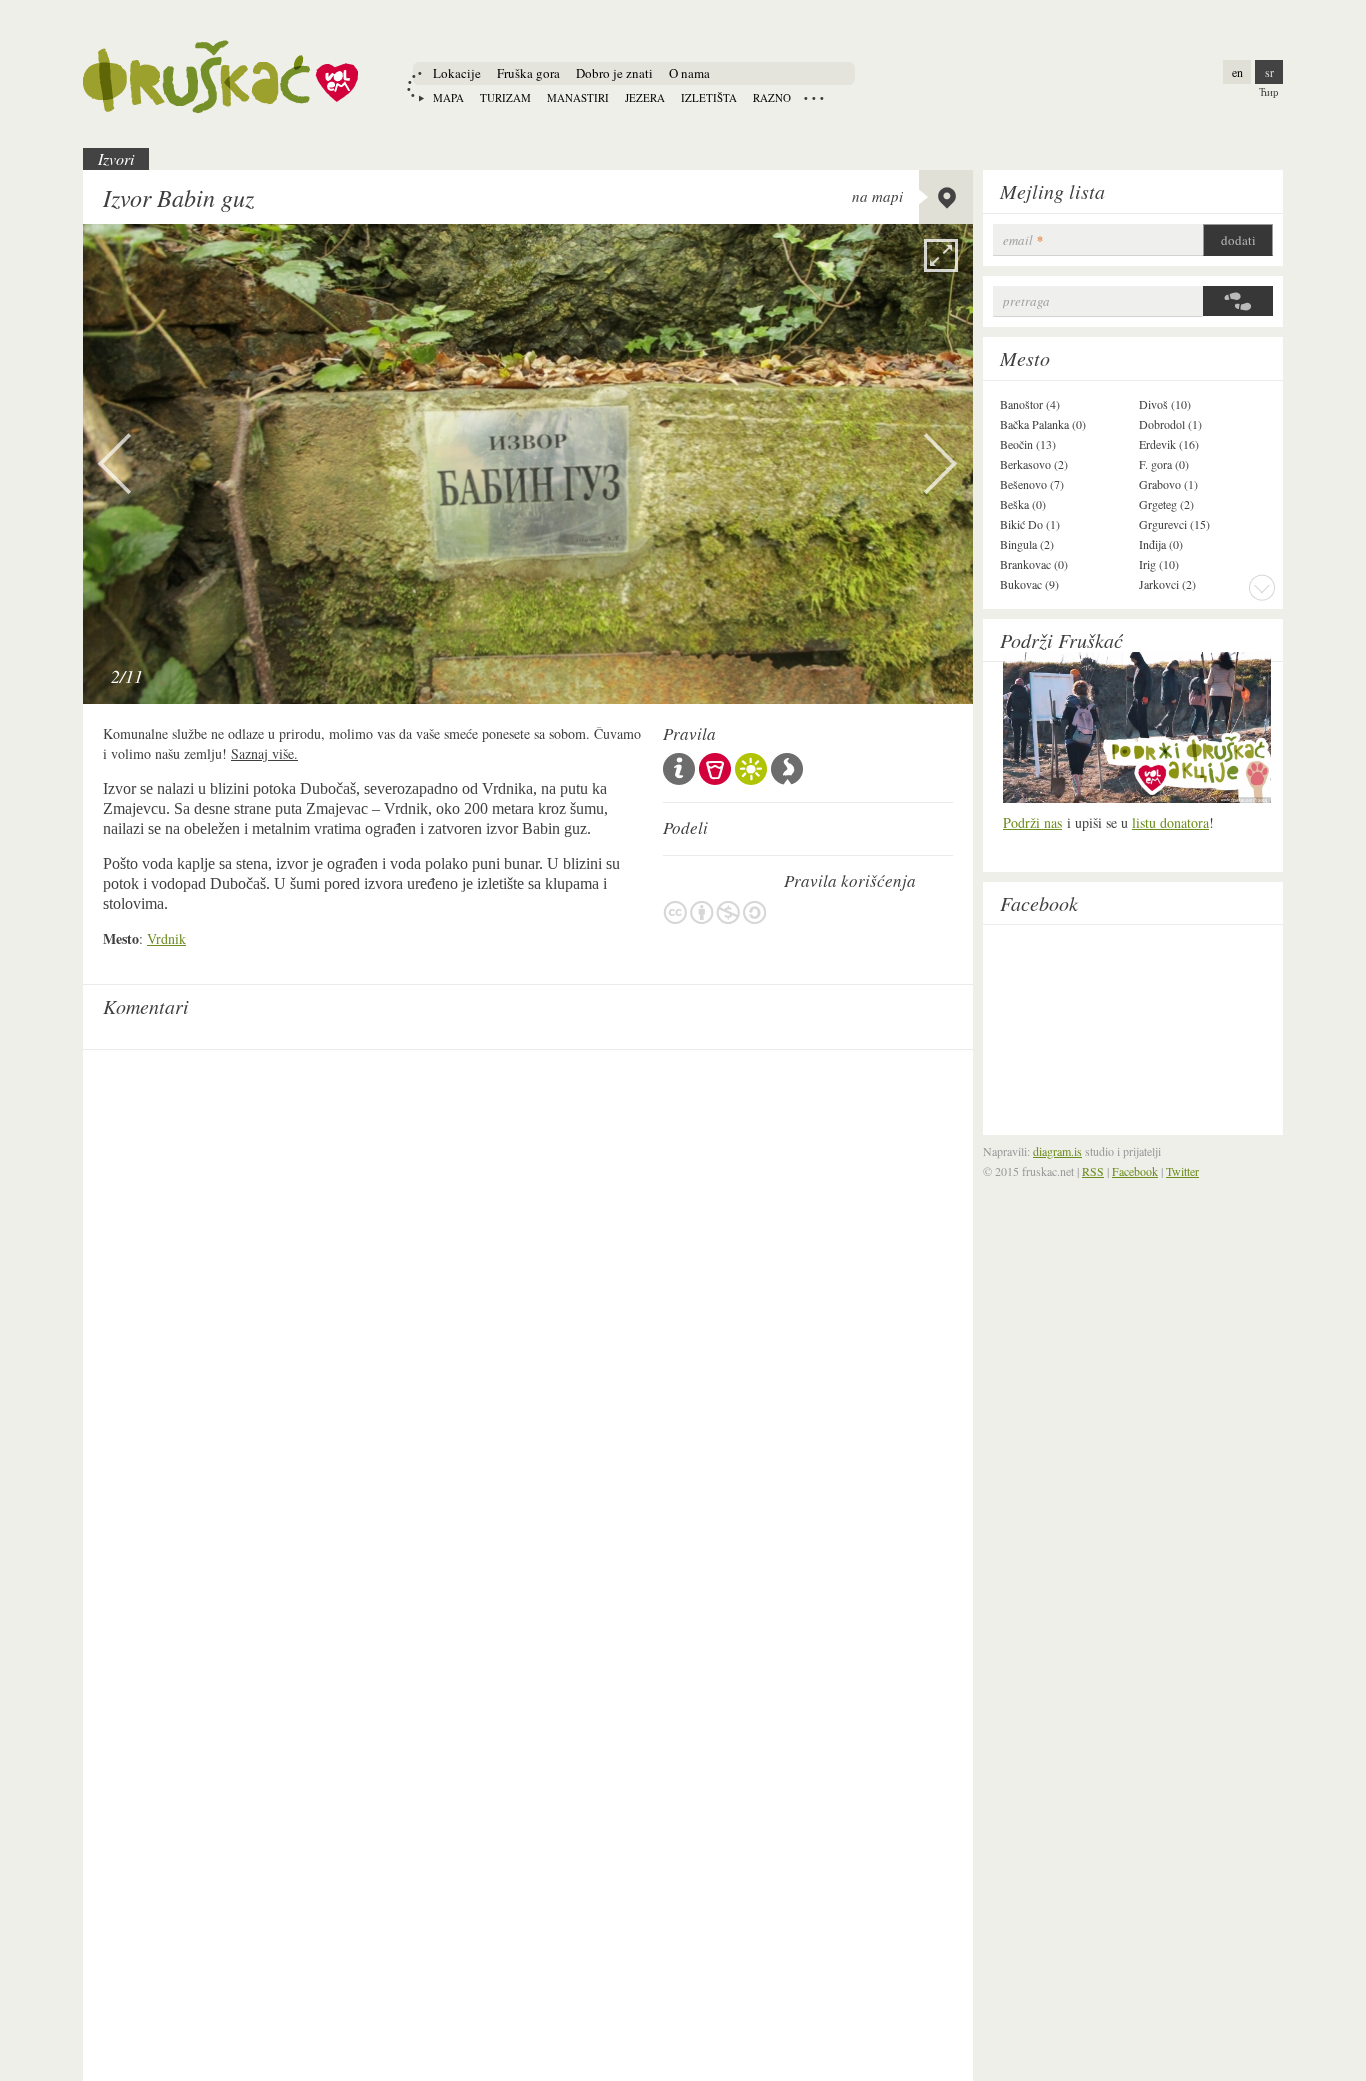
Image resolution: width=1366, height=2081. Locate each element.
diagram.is (1057, 1151)
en (1237, 72)
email (1023, 240)
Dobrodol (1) (1170, 424)
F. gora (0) (1164, 464)
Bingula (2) (1027, 544)
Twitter (1182, 1171)
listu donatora (1170, 822)
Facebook (1039, 903)
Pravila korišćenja (715, 912)
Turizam (505, 97)
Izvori (116, 158)
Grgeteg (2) (1166, 504)
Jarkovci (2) (1167, 584)
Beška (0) (1023, 504)
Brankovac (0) (1034, 564)
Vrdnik (166, 938)
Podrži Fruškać (1061, 640)
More (1262, 587)
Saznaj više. (264, 753)
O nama (689, 73)
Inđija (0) (1161, 544)
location (946, 197)
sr (1269, 72)
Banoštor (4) (1030, 404)
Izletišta (709, 97)
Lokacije (457, 73)
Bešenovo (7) (1032, 484)
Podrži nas (1032, 822)
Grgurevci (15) (1174, 524)
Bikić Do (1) (1030, 524)
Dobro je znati (614, 73)
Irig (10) (1159, 564)
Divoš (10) (1165, 404)
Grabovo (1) (1168, 484)
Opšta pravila (679, 769)
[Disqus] (528, 1310)
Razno (772, 97)
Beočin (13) (1028, 444)
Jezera (645, 97)
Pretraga (1026, 301)
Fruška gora (528, 73)
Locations (814, 98)
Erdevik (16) (1169, 444)
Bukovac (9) (1029, 584)
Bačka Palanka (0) (1043, 424)
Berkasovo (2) (1034, 464)
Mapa (448, 97)
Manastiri (578, 97)
